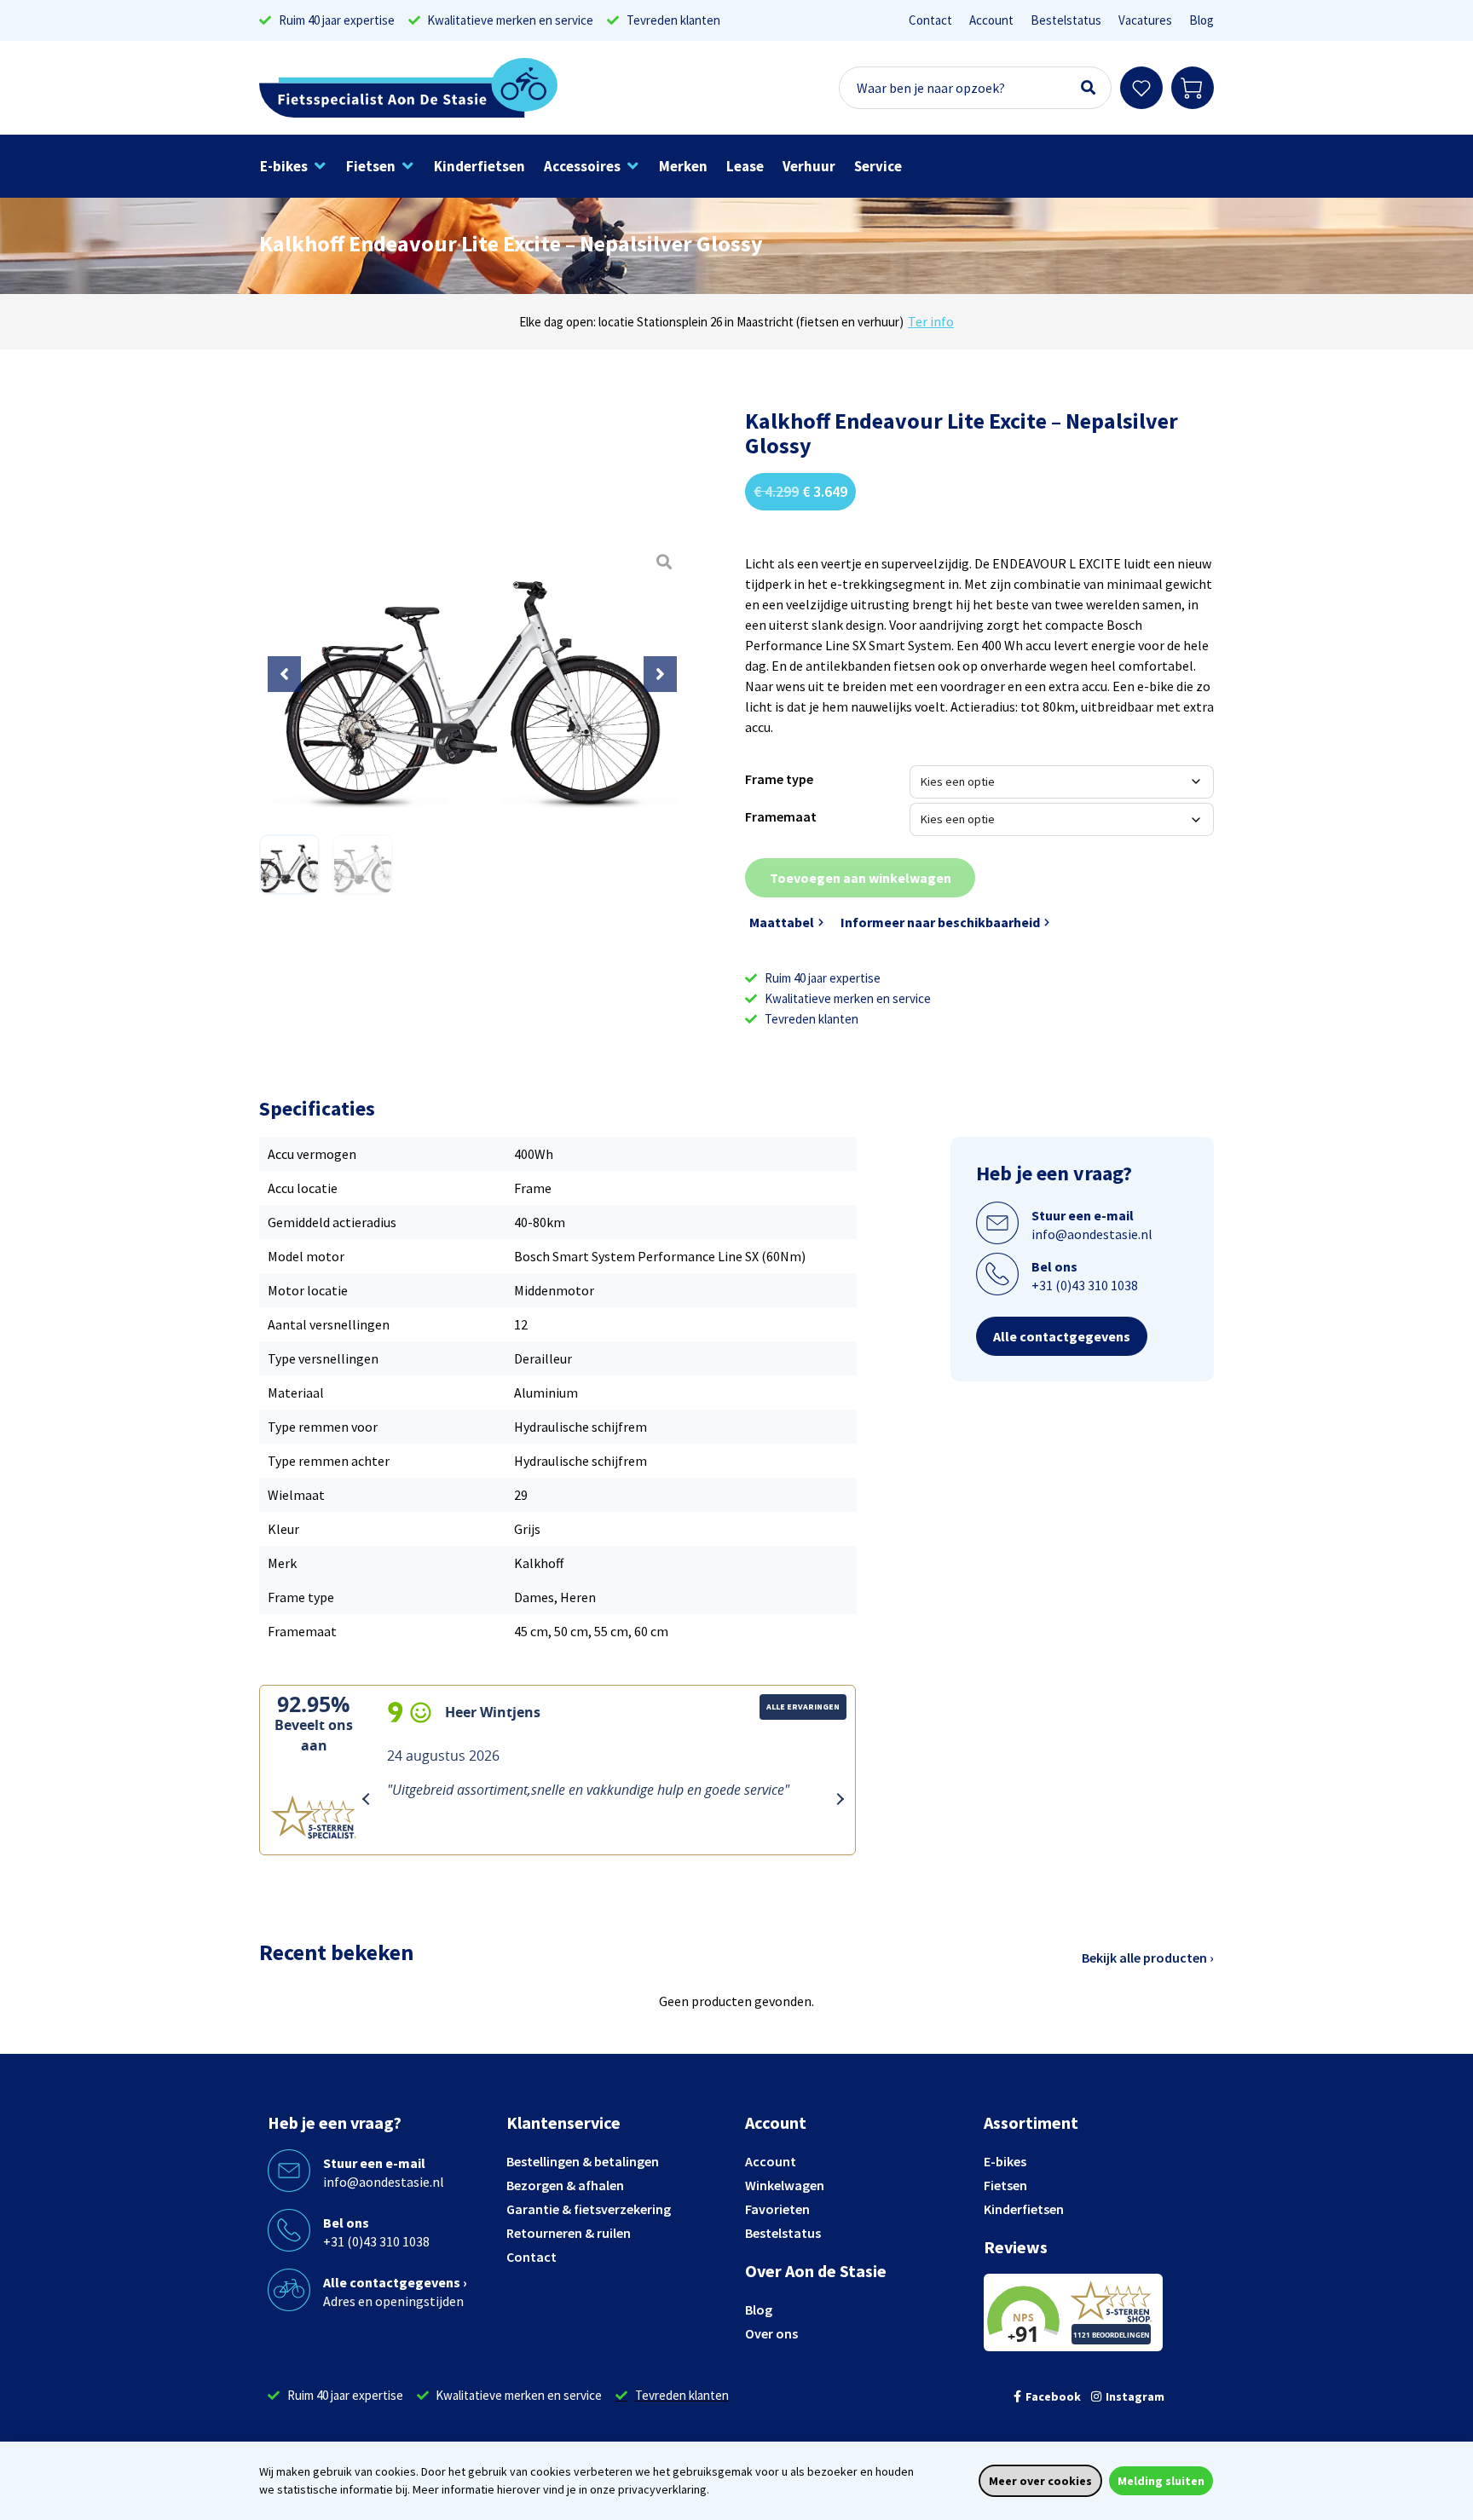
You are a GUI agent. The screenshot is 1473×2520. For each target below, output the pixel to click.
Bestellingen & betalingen (583, 2161)
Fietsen (1005, 2185)
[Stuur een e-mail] (997, 1223)
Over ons (771, 2333)
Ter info (931, 321)
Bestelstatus (1066, 20)
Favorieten (777, 2209)
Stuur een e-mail (1083, 1215)
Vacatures (1145, 20)
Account (991, 20)
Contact (930, 20)
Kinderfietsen (1024, 2209)
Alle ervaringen (803, 1707)
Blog (1202, 20)
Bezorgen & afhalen (565, 2185)
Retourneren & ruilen (569, 2233)
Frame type (779, 779)
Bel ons (1054, 1266)
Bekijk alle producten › (1148, 1958)
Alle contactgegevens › (395, 2282)
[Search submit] (1088, 88)
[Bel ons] (997, 1274)
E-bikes (1005, 2161)
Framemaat (781, 816)
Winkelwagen (785, 2185)
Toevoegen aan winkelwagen (861, 878)
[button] (294, 166)
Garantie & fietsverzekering (589, 2209)
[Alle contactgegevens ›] (289, 2290)
